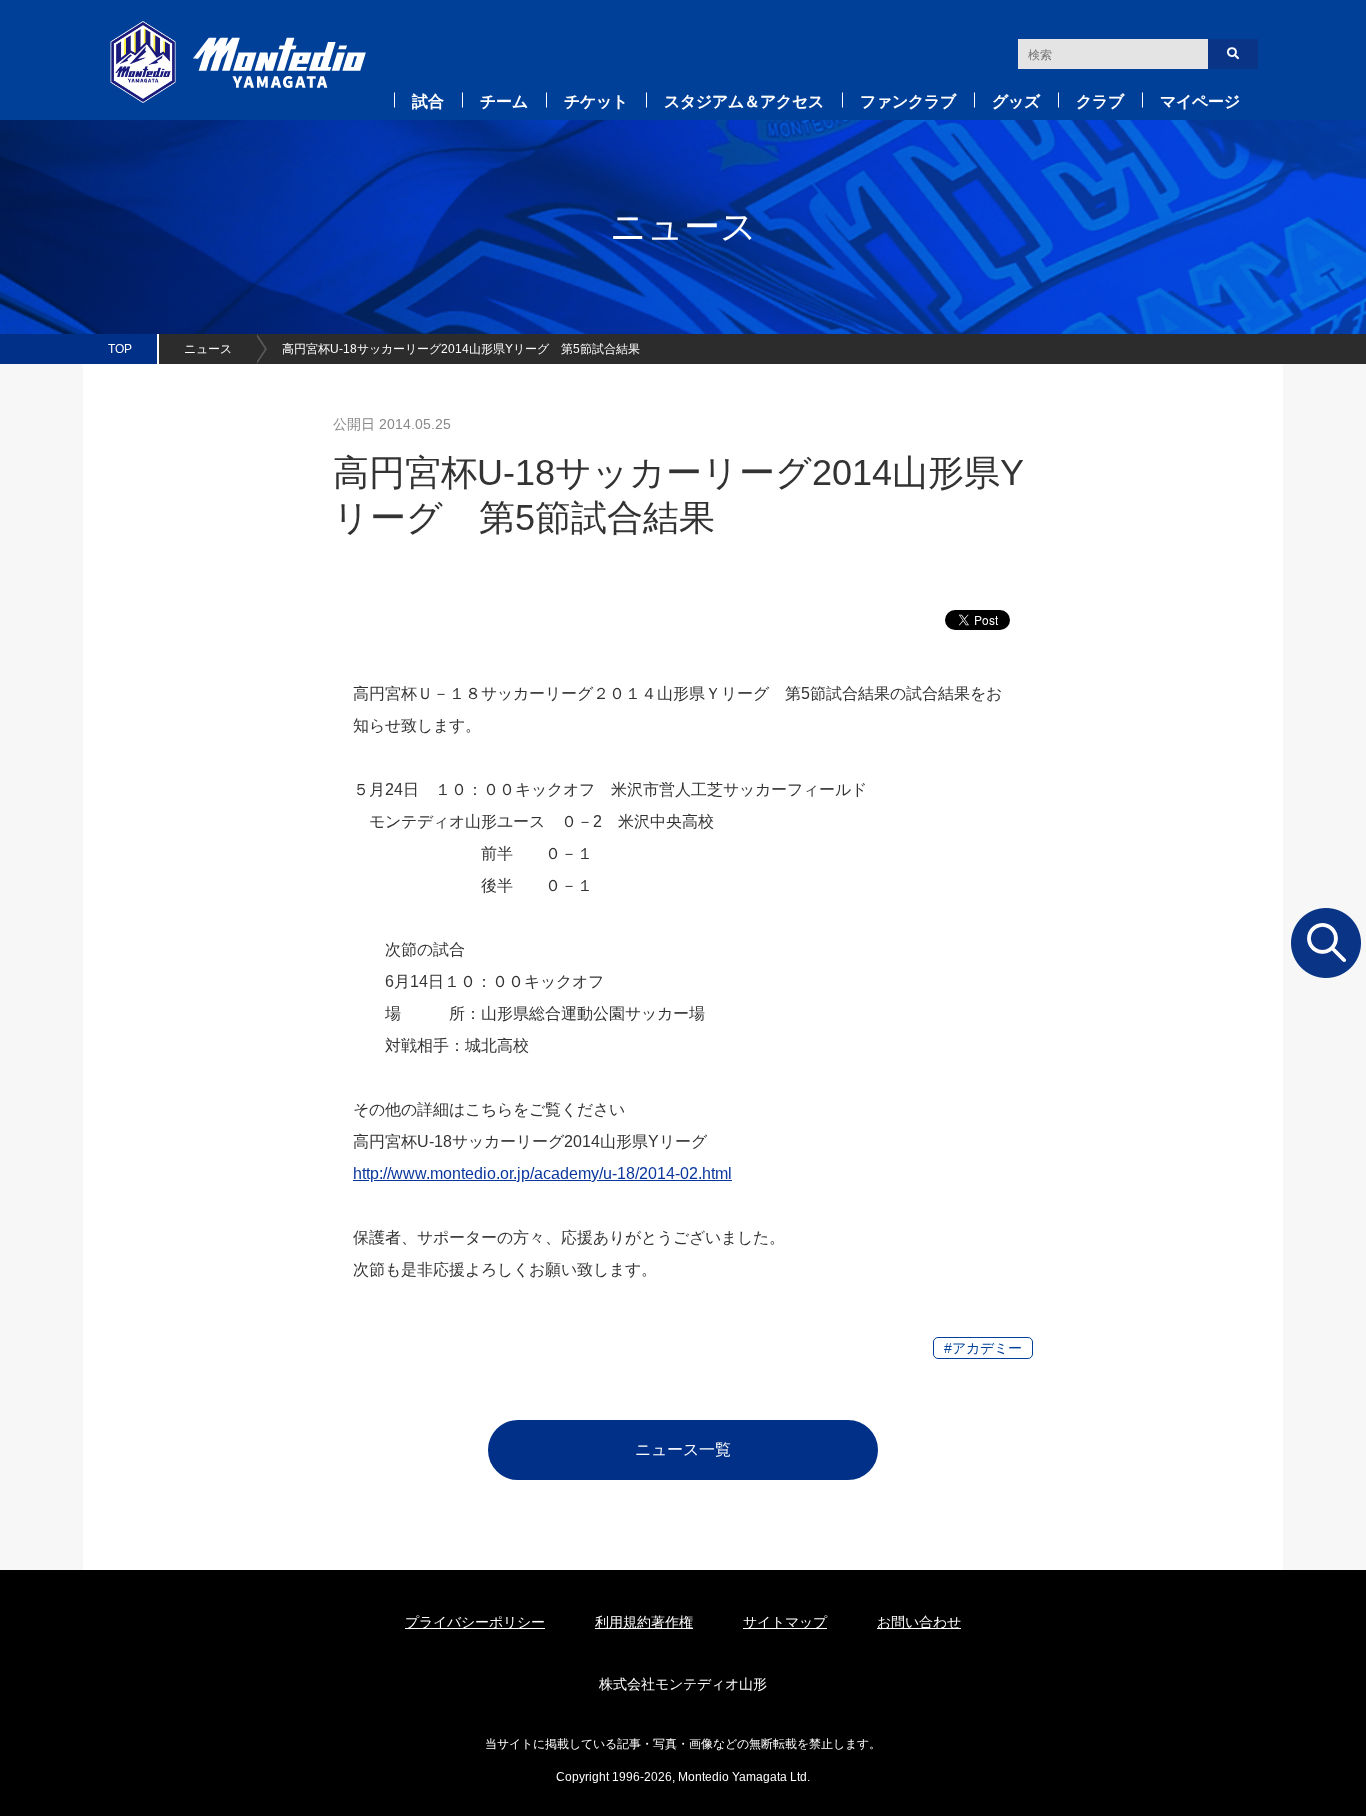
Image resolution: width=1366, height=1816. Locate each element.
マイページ (1200, 101)
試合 (428, 101)
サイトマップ (785, 1622)
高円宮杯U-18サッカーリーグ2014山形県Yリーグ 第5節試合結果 (461, 349)
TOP (120, 349)
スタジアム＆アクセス (744, 101)
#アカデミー (983, 1348)
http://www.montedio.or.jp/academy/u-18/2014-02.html (542, 1173)
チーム (504, 101)
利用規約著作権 (644, 1622)
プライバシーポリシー (475, 1622)
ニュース (208, 349)
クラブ (1100, 101)
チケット (596, 101)
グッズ (1016, 101)
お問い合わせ (919, 1622)
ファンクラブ (908, 101)
